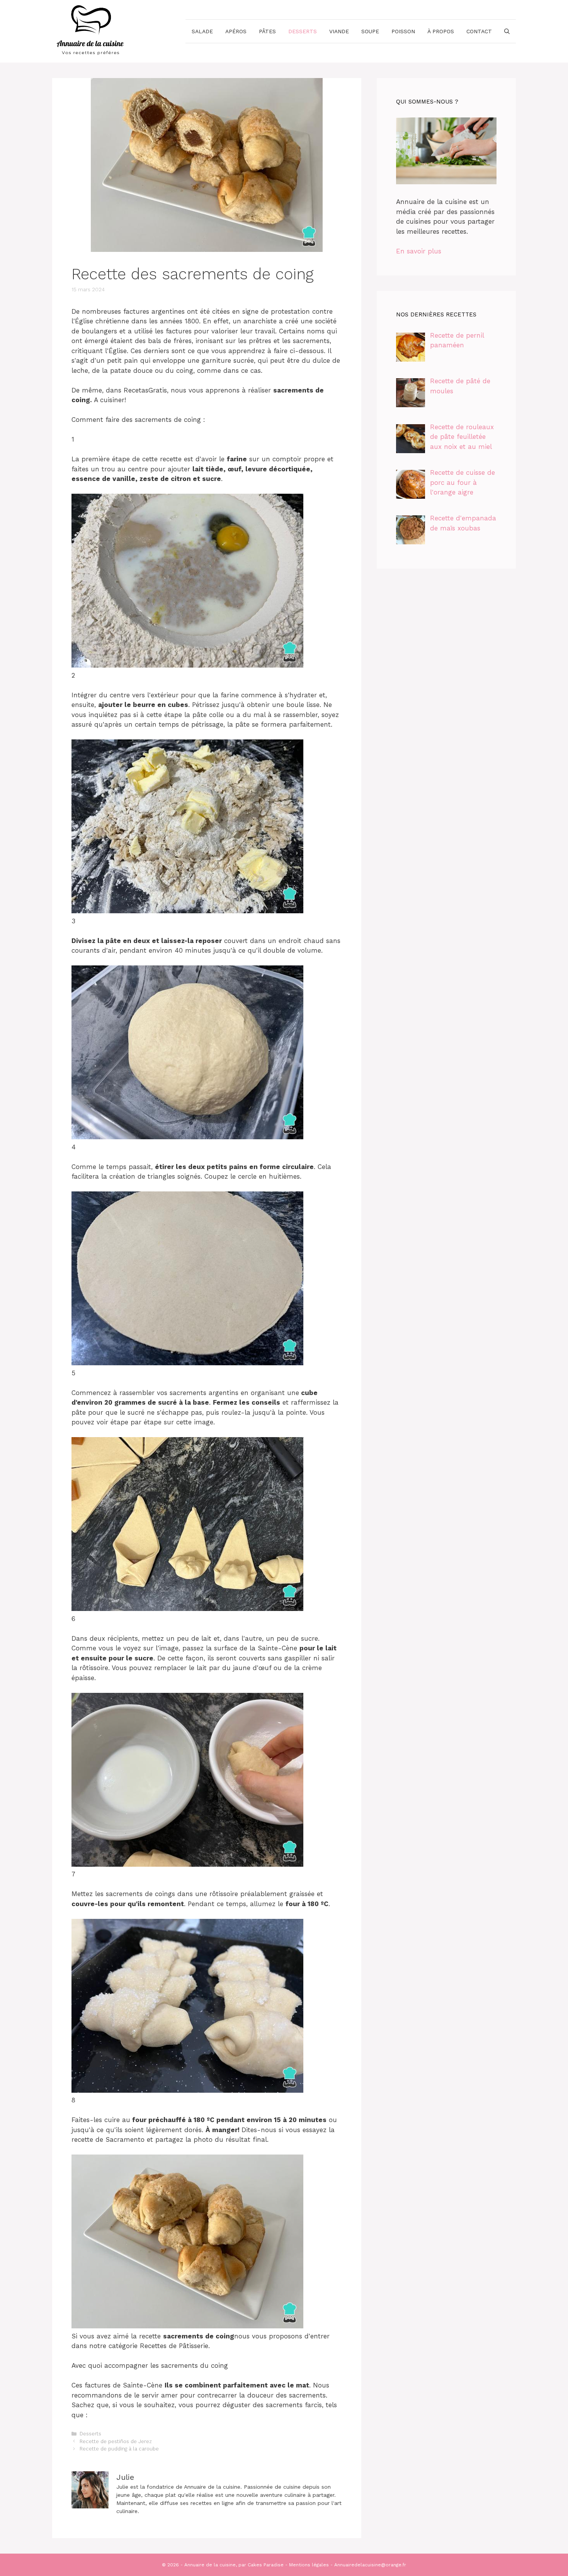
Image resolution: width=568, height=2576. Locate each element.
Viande (339, 31)
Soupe (370, 31)
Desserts (303, 31)
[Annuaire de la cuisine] (91, 31)
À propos (441, 31)
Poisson (403, 31)
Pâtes (267, 31)
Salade (202, 31)
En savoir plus (419, 251)
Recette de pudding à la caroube (119, 2449)
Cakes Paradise (266, 2565)
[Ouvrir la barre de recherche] (507, 31)
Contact (479, 31)
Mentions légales (309, 2565)
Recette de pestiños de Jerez (116, 2441)
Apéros (236, 31)
